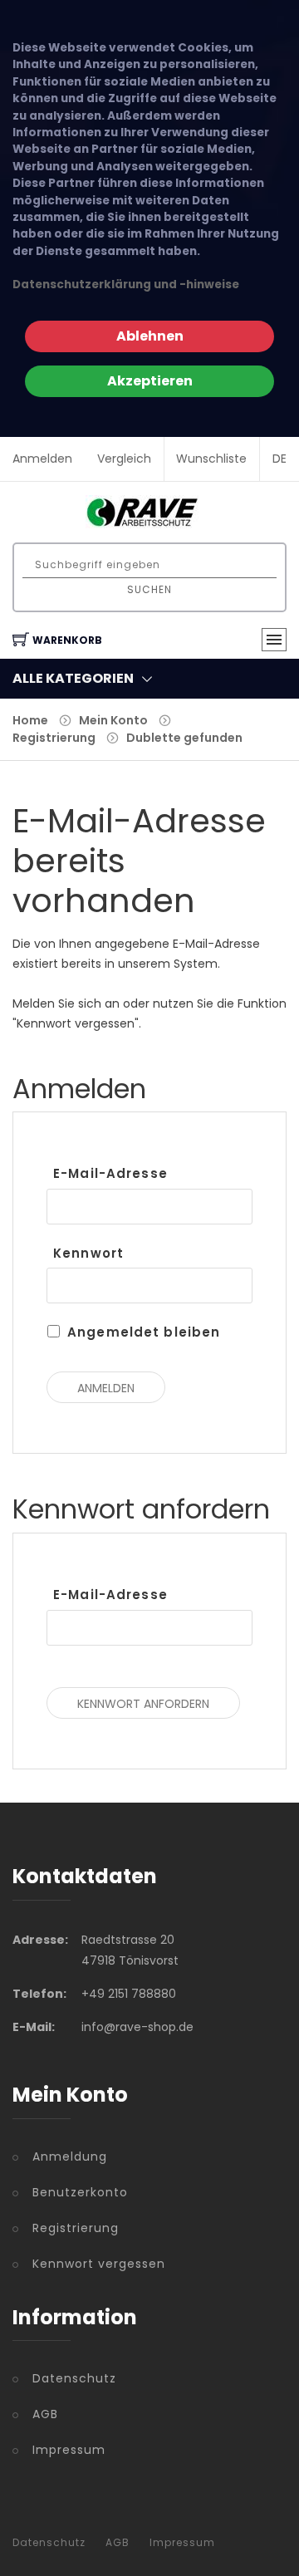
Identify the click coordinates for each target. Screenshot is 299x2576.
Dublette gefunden (184, 738)
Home (30, 720)
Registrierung (54, 738)
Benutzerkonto (80, 2192)
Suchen (149, 589)
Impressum (69, 2450)
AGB (45, 2414)
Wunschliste (211, 459)
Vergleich (124, 459)
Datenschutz (74, 2378)
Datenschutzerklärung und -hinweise (126, 285)
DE (279, 459)
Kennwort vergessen (99, 2264)
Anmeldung (70, 2156)
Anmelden (42, 459)
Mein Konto (113, 720)
